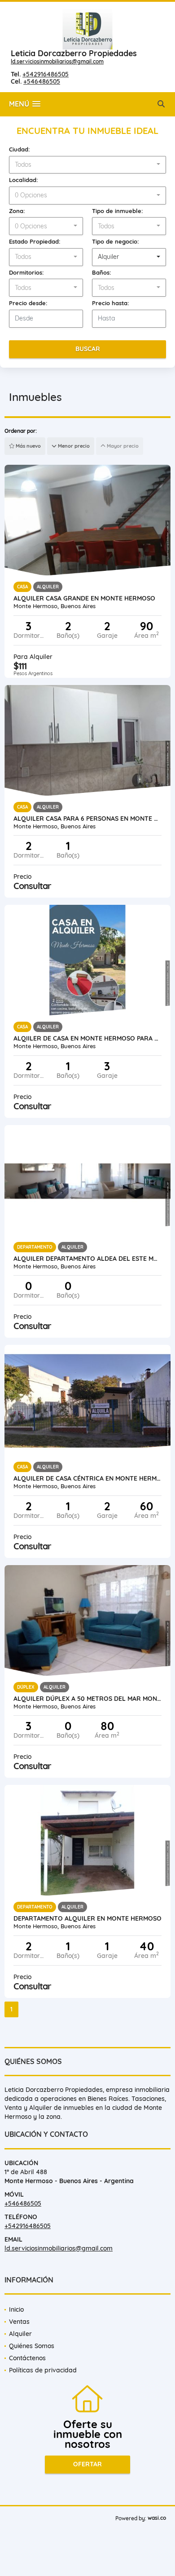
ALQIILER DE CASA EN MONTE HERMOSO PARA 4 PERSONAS (87, 1038)
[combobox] (87, 165)
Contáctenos (27, 2358)
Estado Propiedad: (35, 241)
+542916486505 (46, 74)
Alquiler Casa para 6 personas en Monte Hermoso (87, 819)
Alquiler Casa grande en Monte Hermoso (84, 598)
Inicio (16, 2309)
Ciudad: (20, 149)
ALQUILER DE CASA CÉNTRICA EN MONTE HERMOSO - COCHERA (87, 1478)
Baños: (102, 272)
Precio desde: (28, 303)
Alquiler (20, 2334)
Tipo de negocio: (116, 241)
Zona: (17, 211)
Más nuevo (28, 446)
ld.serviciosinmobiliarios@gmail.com (57, 61)
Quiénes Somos (32, 2346)
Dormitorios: (26, 272)
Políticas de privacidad (43, 2370)
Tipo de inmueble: (118, 211)
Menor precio (73, 446)
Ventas (19, 2322)
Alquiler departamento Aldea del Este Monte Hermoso (87, 1259)
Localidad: (24, 180)
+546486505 (42, 81)
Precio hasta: (111, 303)
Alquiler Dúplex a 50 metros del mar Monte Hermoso (87, 1699)
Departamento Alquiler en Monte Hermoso (87, 1918)
